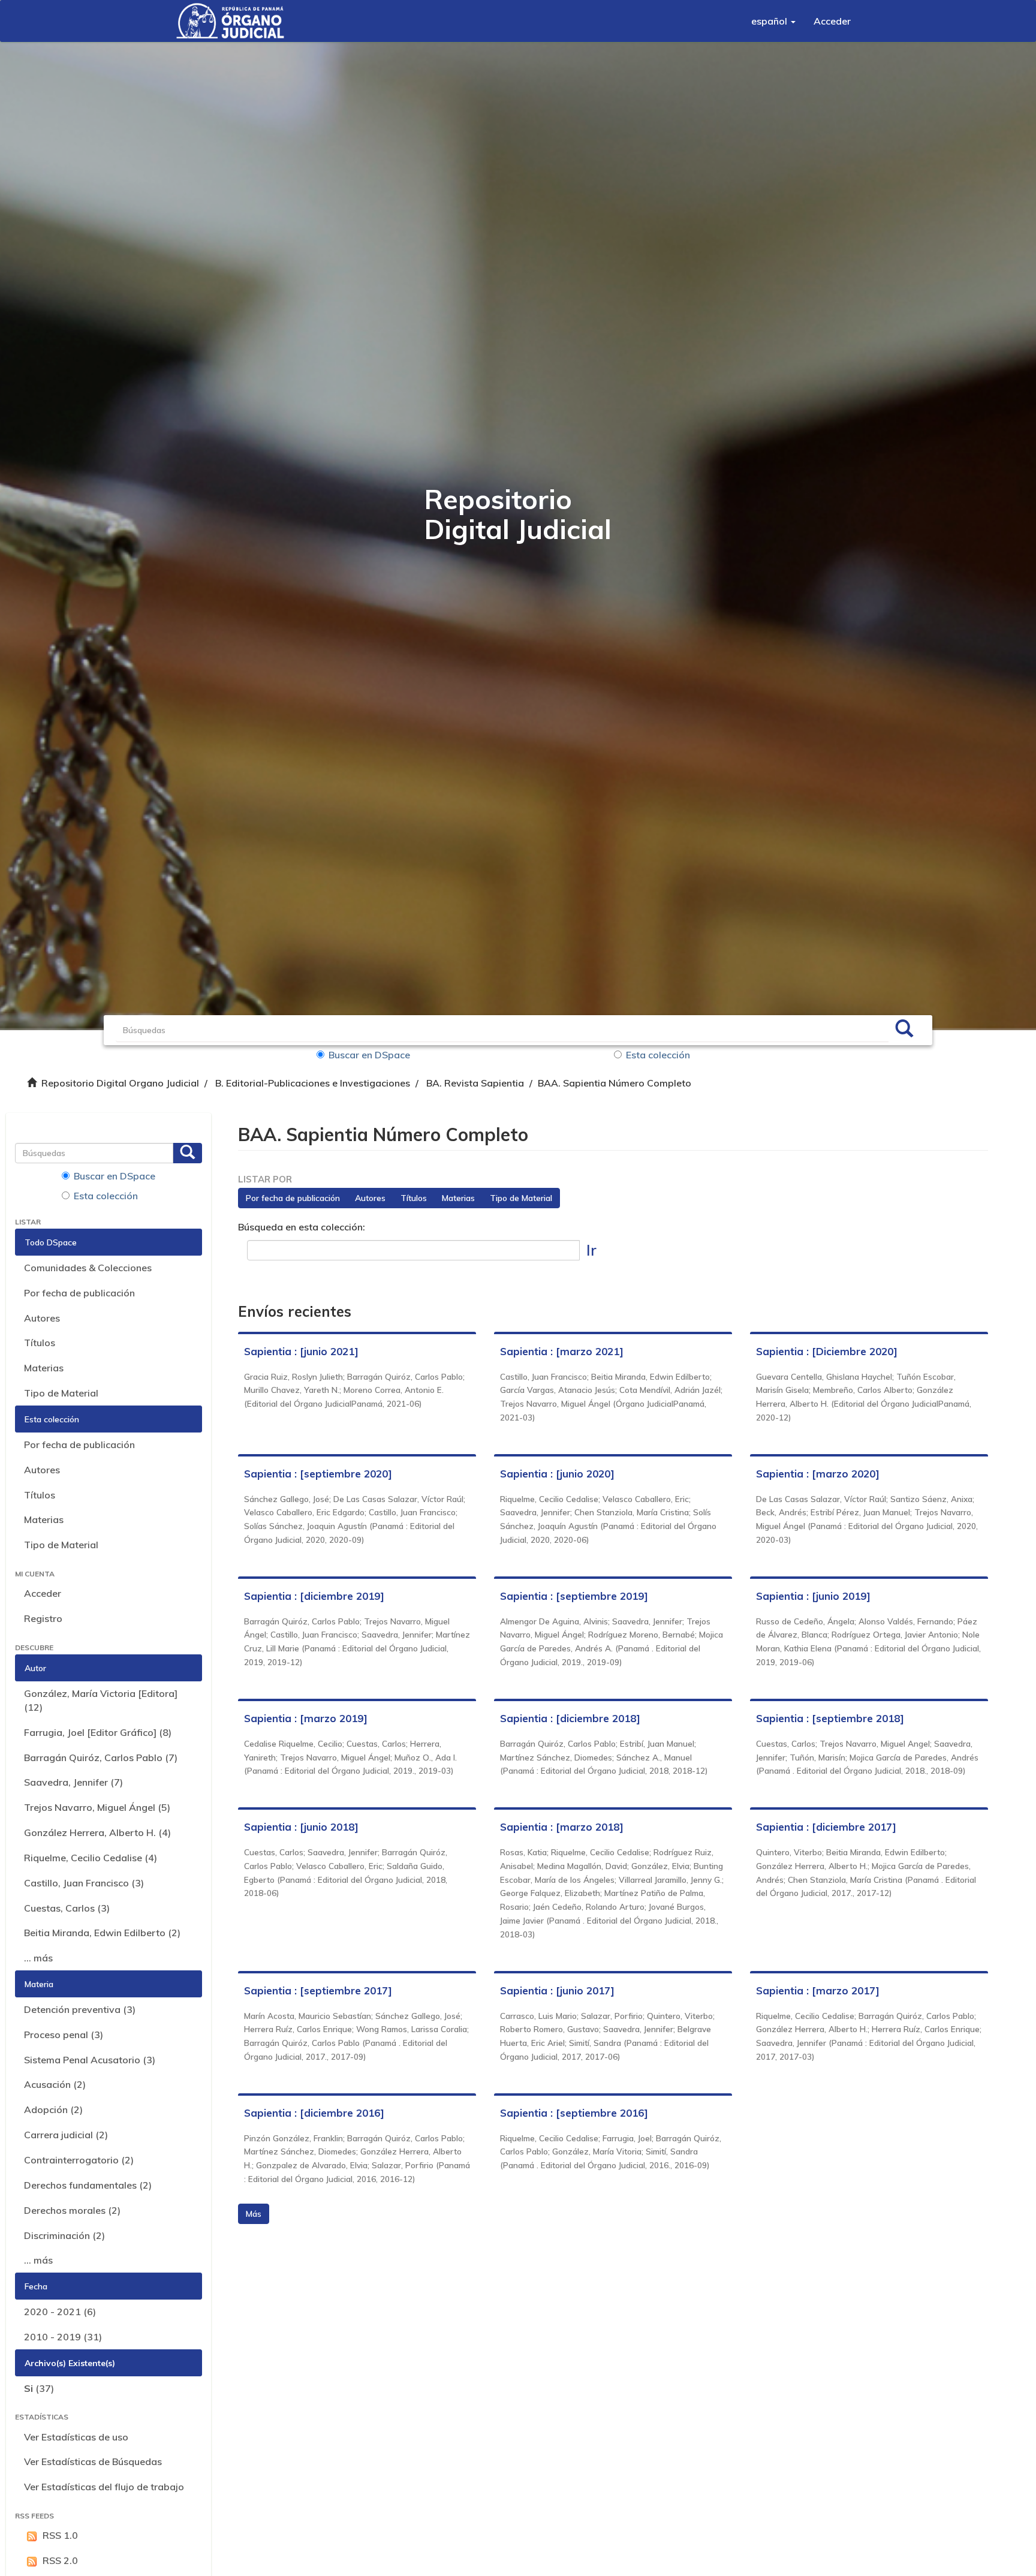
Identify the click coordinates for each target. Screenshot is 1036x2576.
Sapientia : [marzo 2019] (306, 1718)
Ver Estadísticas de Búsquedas (93, 2461)
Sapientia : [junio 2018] (301, 1827)
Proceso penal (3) (64, 2035)
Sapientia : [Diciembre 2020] (827, 1351)
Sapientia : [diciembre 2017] (826, 1827)
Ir (591, 1250)
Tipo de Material (61, 1393)
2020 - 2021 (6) (60, 2312)
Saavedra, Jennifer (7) (73, 1782)
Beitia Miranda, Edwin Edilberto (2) (102, 1933)
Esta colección (658, 1055)
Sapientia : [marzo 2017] (818, 1990)
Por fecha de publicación (79, 1293)
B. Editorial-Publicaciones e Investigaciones (313, 1083)
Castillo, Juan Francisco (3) (84, 1883)
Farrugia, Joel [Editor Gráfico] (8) (98, 1732)
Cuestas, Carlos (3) (67, 1908)
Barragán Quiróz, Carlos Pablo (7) (101, 1758)
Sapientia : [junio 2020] (557, 1474)
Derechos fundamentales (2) (88, 2185)
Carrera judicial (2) (66, 2135)
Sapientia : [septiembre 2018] (830, 1718)
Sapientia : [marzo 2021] (562, 1351)
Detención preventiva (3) (80, 2009)
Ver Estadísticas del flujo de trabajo (104, 2487)
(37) (39, 2388)
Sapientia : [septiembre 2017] (318, 1990)
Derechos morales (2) (72, 2210)
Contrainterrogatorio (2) (79, 2160)
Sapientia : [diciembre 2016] (314, 2113)
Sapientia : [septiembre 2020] (318, 1474)
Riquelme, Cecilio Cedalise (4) (91, 1858)
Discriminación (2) (64, 2235)
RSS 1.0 (60, 2535)
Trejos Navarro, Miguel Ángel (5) (97, 1807)
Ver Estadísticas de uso (76, 2437)
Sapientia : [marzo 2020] (818, 1474)
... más (38, 1958)
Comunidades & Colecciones (88, 1268)
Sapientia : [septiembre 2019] (574, 1596)
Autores (42, 1318)
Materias (44, 1368)
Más (254, 2214)
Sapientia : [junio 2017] (557, 1990)
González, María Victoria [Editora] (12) (101, 1700)
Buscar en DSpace (369, 1055)
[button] (773, 21)
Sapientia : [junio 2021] (301, 1351)
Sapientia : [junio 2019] (813, 1596)
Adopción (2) (53, 2109)
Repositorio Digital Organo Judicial (120, 1083)
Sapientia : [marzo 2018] (562, 1827)
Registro (43, 1618)
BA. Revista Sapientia (475, 1083)
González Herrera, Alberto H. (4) (97, 1832)
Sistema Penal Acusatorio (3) (90, 2060)
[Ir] (904, 1030)
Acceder (43, 1593)
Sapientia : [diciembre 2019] (314, 1596)
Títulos (40, 1343)
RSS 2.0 (60, 2560)
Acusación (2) (55, 2084)
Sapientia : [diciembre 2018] (570, 1718)
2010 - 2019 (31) (63, 2337)
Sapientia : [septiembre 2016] (574, 2113)
